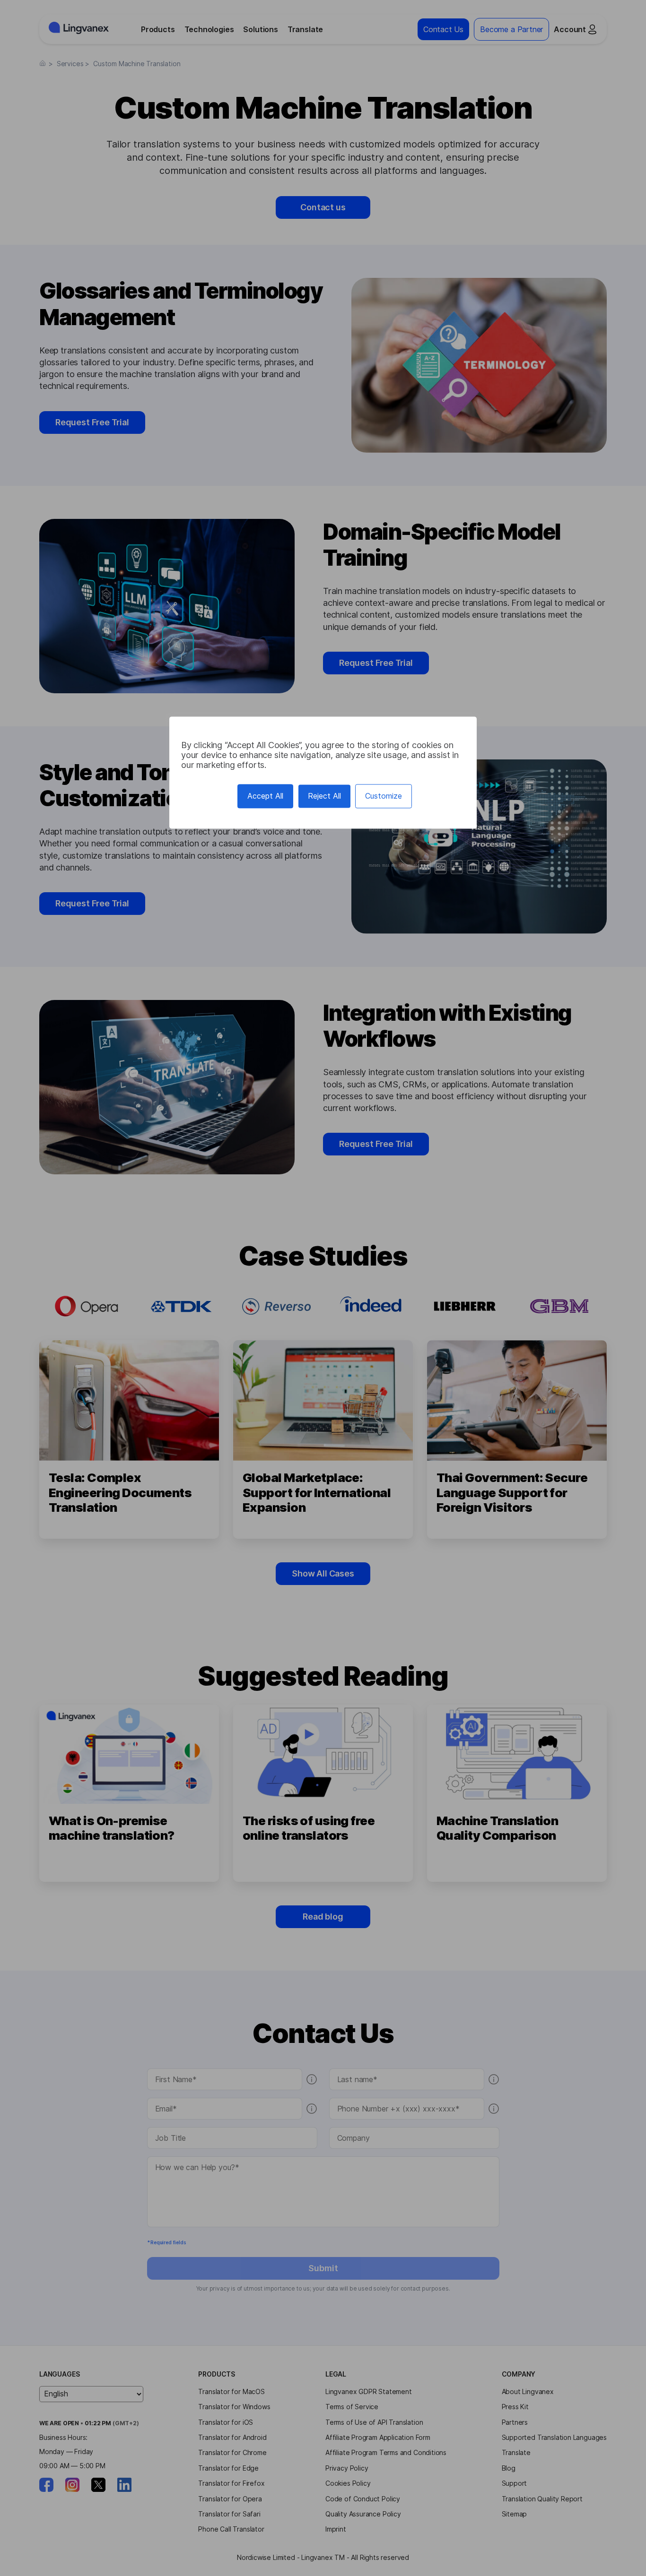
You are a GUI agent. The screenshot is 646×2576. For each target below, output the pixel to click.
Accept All (265, 796)
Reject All (324, 796)
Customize (384, 796)
